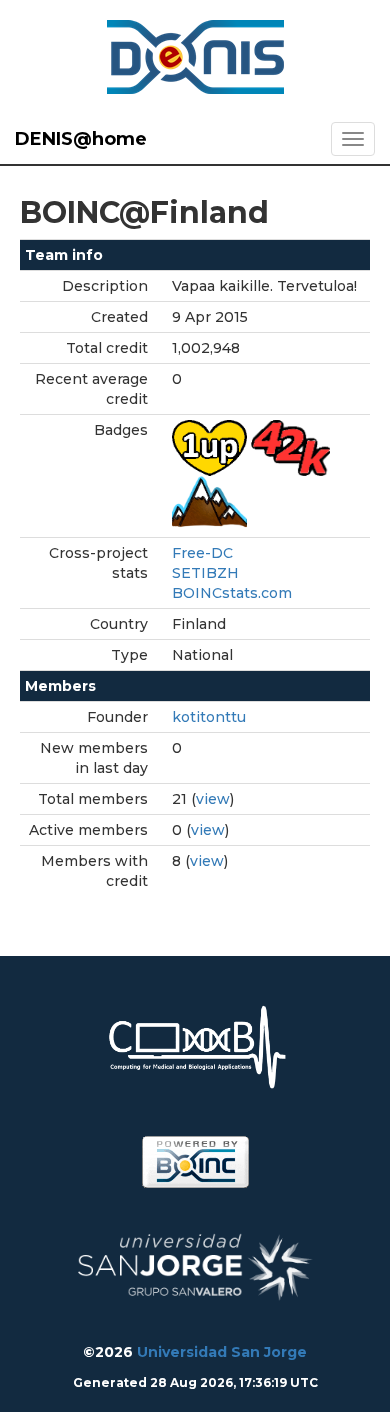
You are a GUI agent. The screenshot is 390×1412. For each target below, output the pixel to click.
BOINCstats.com (232, 593)
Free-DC (202, 553)
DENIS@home (81, 139)
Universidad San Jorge (222, 1352)
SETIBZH (205, 573)
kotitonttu (209, 717)
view (213, 799)
